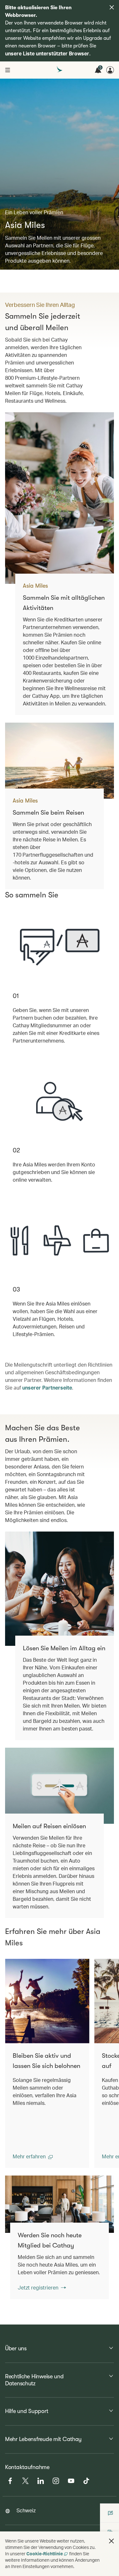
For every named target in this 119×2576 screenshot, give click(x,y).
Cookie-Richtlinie (45, 2554)
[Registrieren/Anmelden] (110, 70)
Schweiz (26, 2510)
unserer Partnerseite (47, 1387)
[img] (112, 7)
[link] (60, 2204)
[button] (33, 2156)
